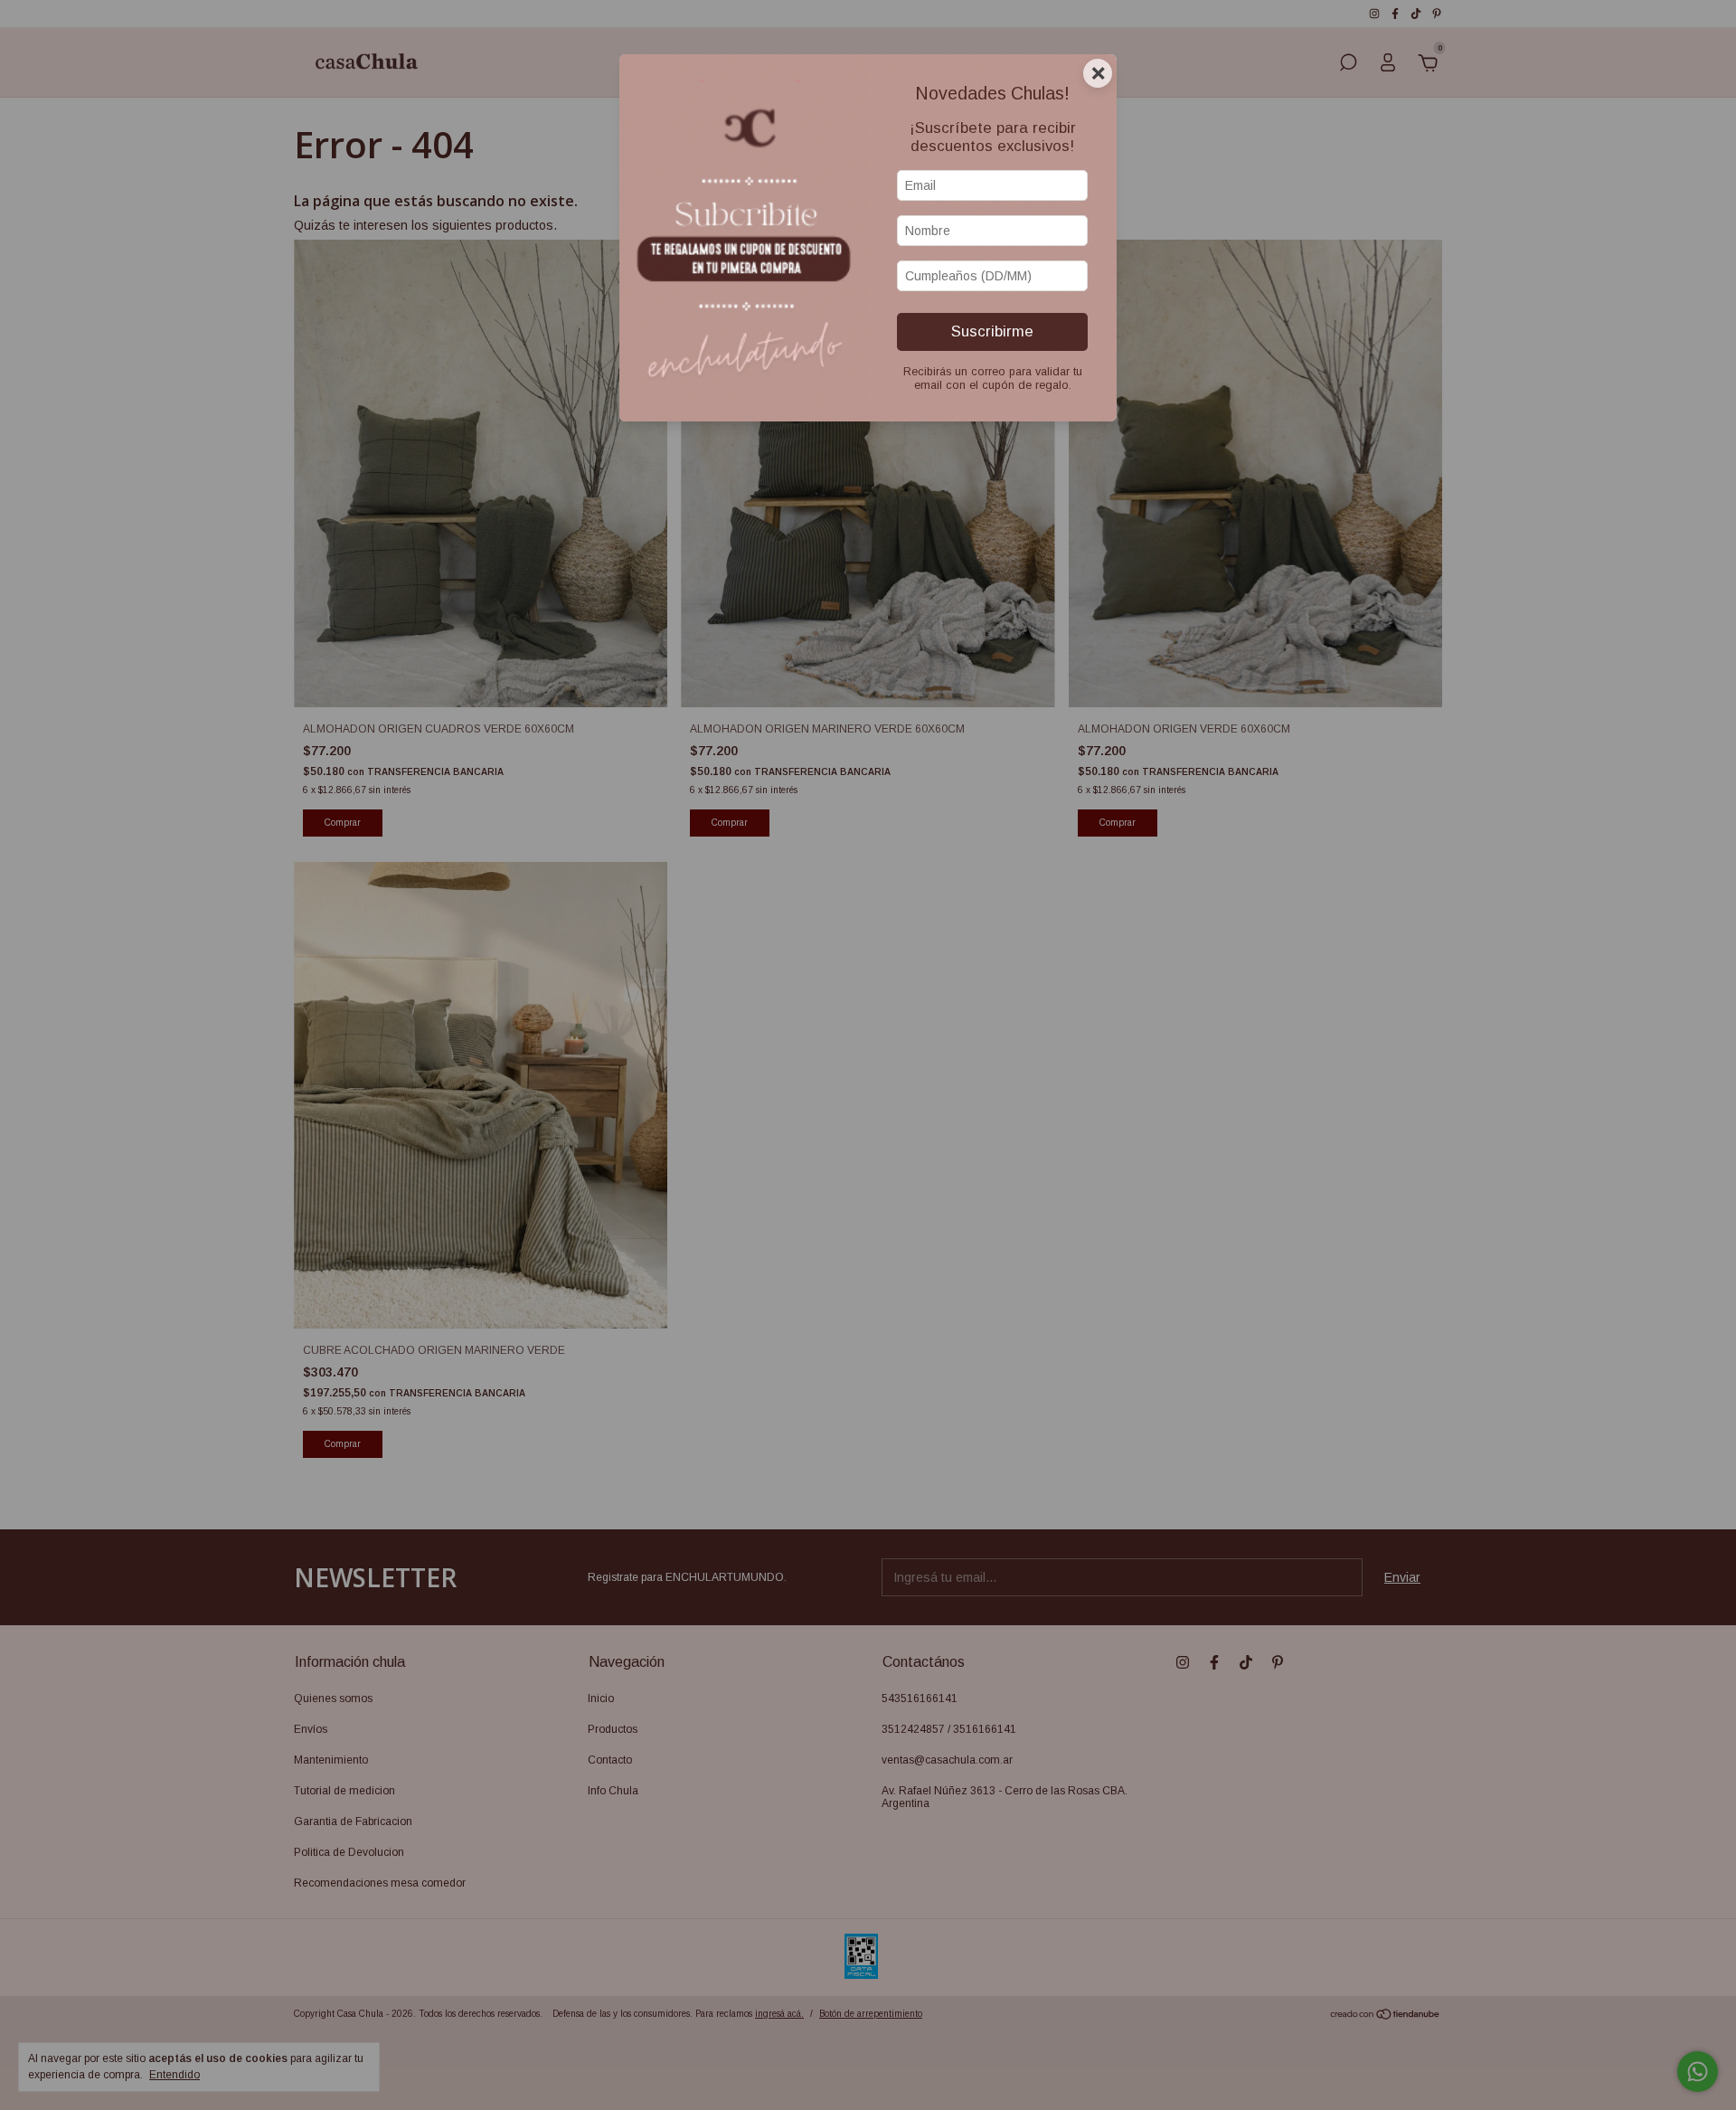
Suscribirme (992, 331)
